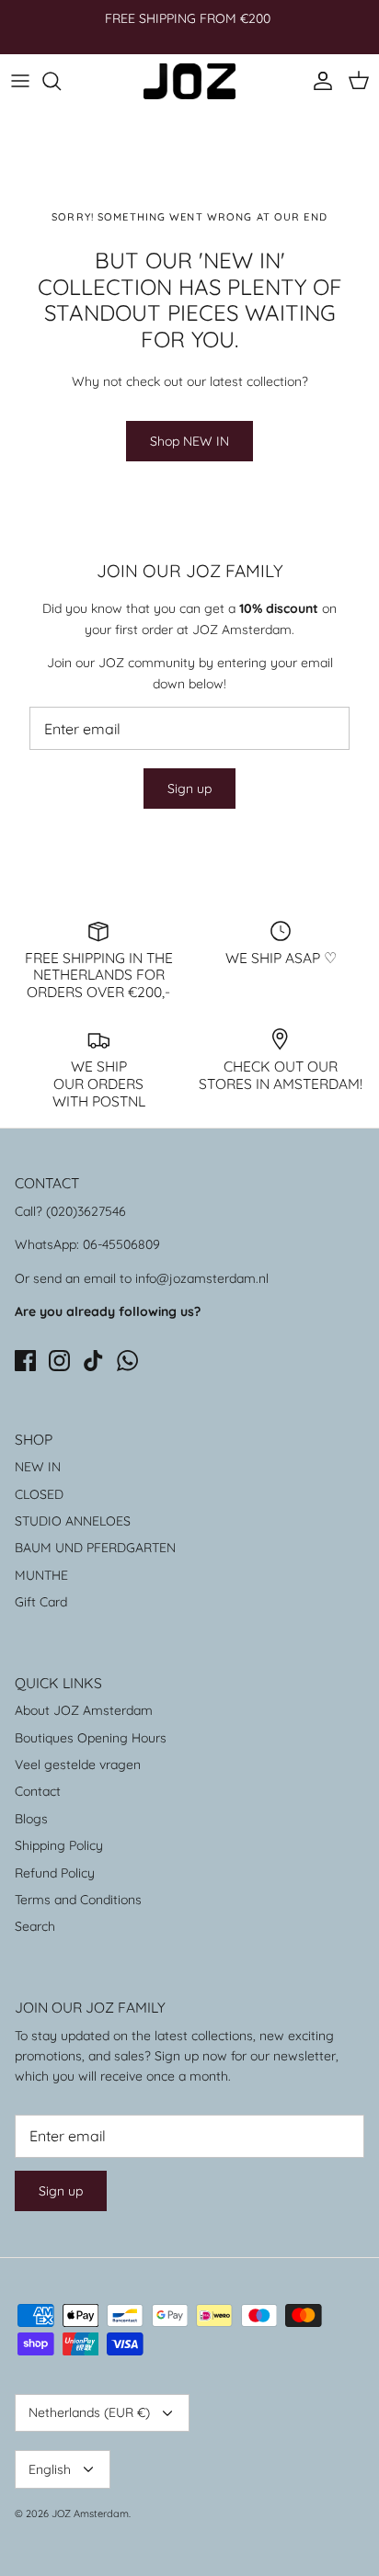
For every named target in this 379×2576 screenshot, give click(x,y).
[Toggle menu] (20, 81)
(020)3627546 (86, 1211)
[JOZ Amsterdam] (189, 81)
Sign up (189, 789)
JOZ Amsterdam (90, 2514)
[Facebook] (25, 1361)
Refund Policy (55, 1873)
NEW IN (38, 1467)
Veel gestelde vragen (78, 1765)
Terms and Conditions (78, 1900)
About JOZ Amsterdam (84, 1710)
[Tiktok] (93, 1361)
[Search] (61, 81)
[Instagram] (59, 1361)
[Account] (318, 81)
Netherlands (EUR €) (89, 2412)
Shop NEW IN (189, 441)
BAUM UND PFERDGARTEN (95, 1548)
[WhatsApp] (127, 1361)
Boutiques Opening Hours (91, 1738)
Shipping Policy (59, 1845)
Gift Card (41, 1602)
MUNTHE (41, 1575)
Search (35, 1926)
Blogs (31, 1819)
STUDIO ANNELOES (73, 1521)
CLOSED (39, 1494)
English (50, 2469)
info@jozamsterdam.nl (202, 1278)
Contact (38, 1791)
